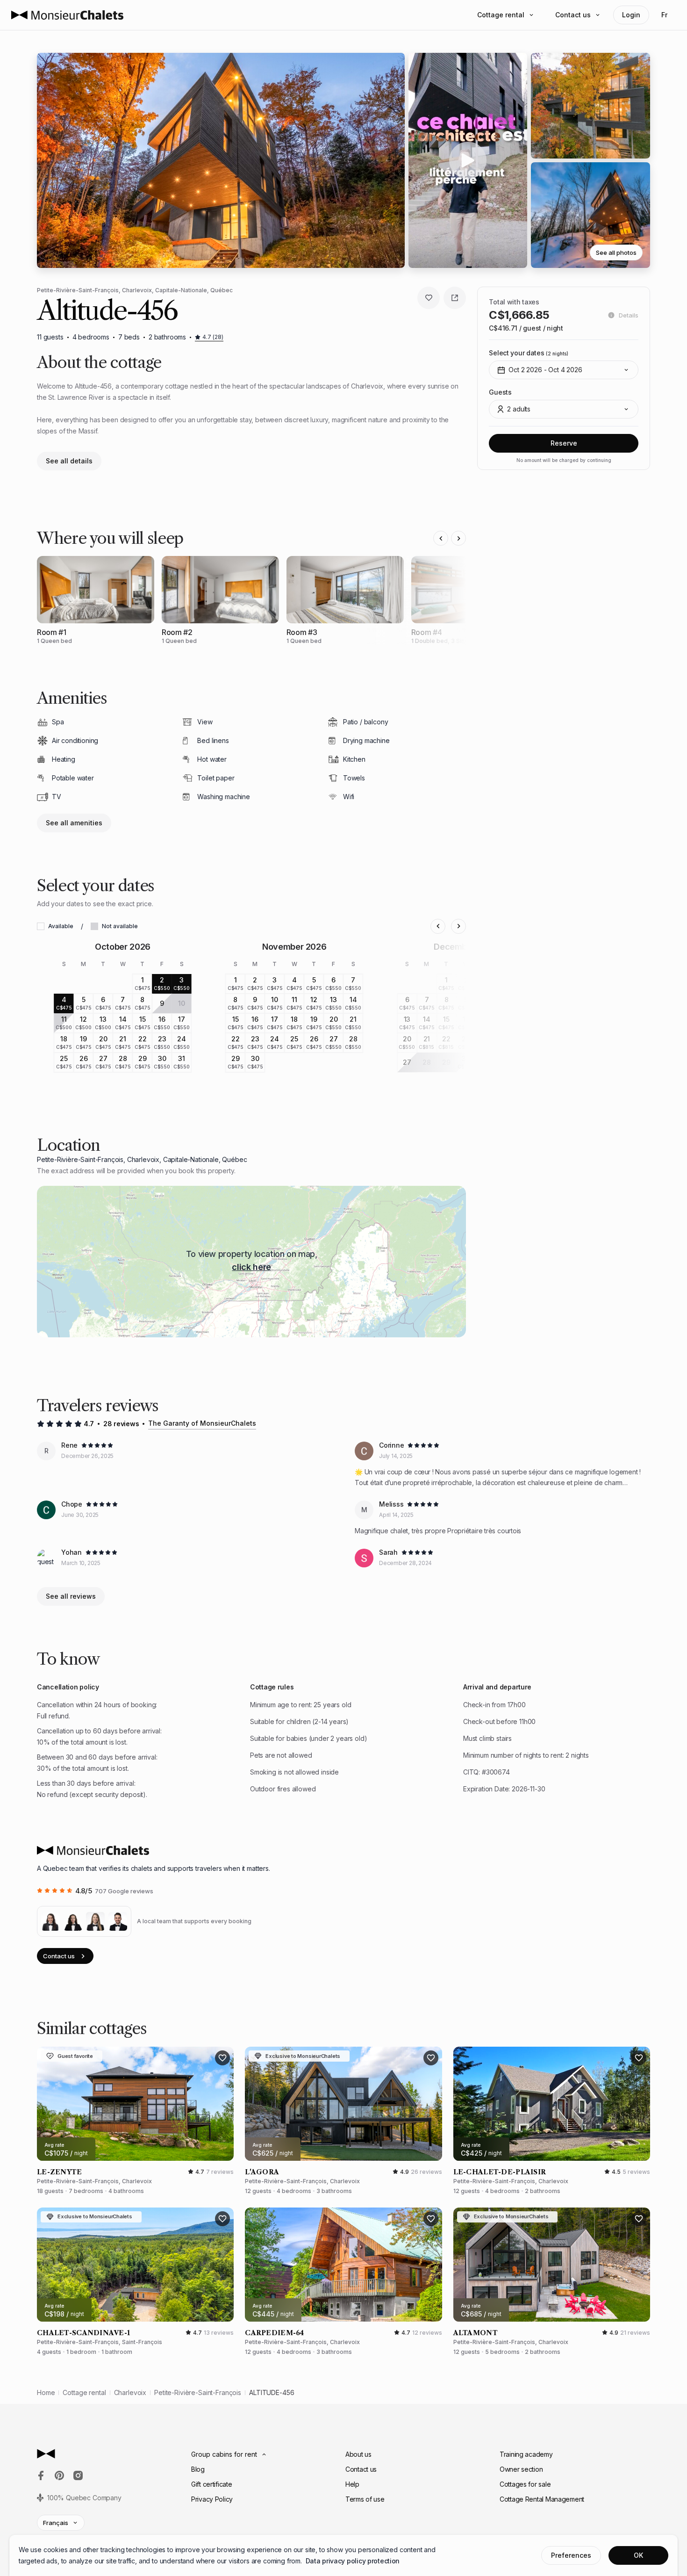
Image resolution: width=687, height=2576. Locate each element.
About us (358, 2454)
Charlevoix (130, 2392)
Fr (664, 15)
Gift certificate (212, 2484)
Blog (198, 2469)
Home (46, 2392)
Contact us (573, 15)
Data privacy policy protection (353, 2561)
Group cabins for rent (224, 2454)
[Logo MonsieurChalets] (67, 15)
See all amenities (74, 823)
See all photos (616, 253)
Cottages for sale (525, 2484)
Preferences (571, 2555)
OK (638, 2555)
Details (629, 315)
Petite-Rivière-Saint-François (198, 2392)
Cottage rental (501, 15)
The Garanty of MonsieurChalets (202, 1423)
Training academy (526, 2454)
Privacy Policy (212, 2499)
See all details (69, 461)
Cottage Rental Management (542, 2499)
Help (352, 2484)
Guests (500, 392)
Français (56, 2523)
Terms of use (365, 2499)
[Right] (458, 538)
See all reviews (71, 1596)
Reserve (564, 443)
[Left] (441, 538)
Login (631, 15)
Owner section (521, 2469)
